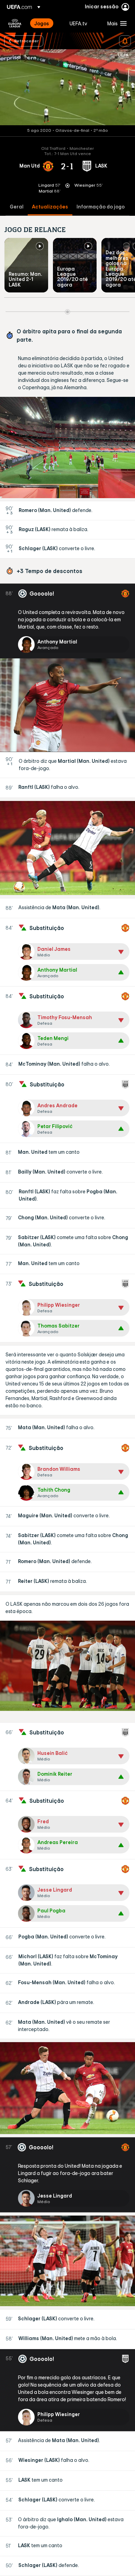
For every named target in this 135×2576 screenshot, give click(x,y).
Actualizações (50, 207)
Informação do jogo (101, 207)
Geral (17, 207)
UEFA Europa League (15, 23)
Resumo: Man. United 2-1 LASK (25, 279)
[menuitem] (46, 23)
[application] (67, 87)
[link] (42, 23)
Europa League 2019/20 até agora (73, 277)
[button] (115, 23)
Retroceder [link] (26, 41)
